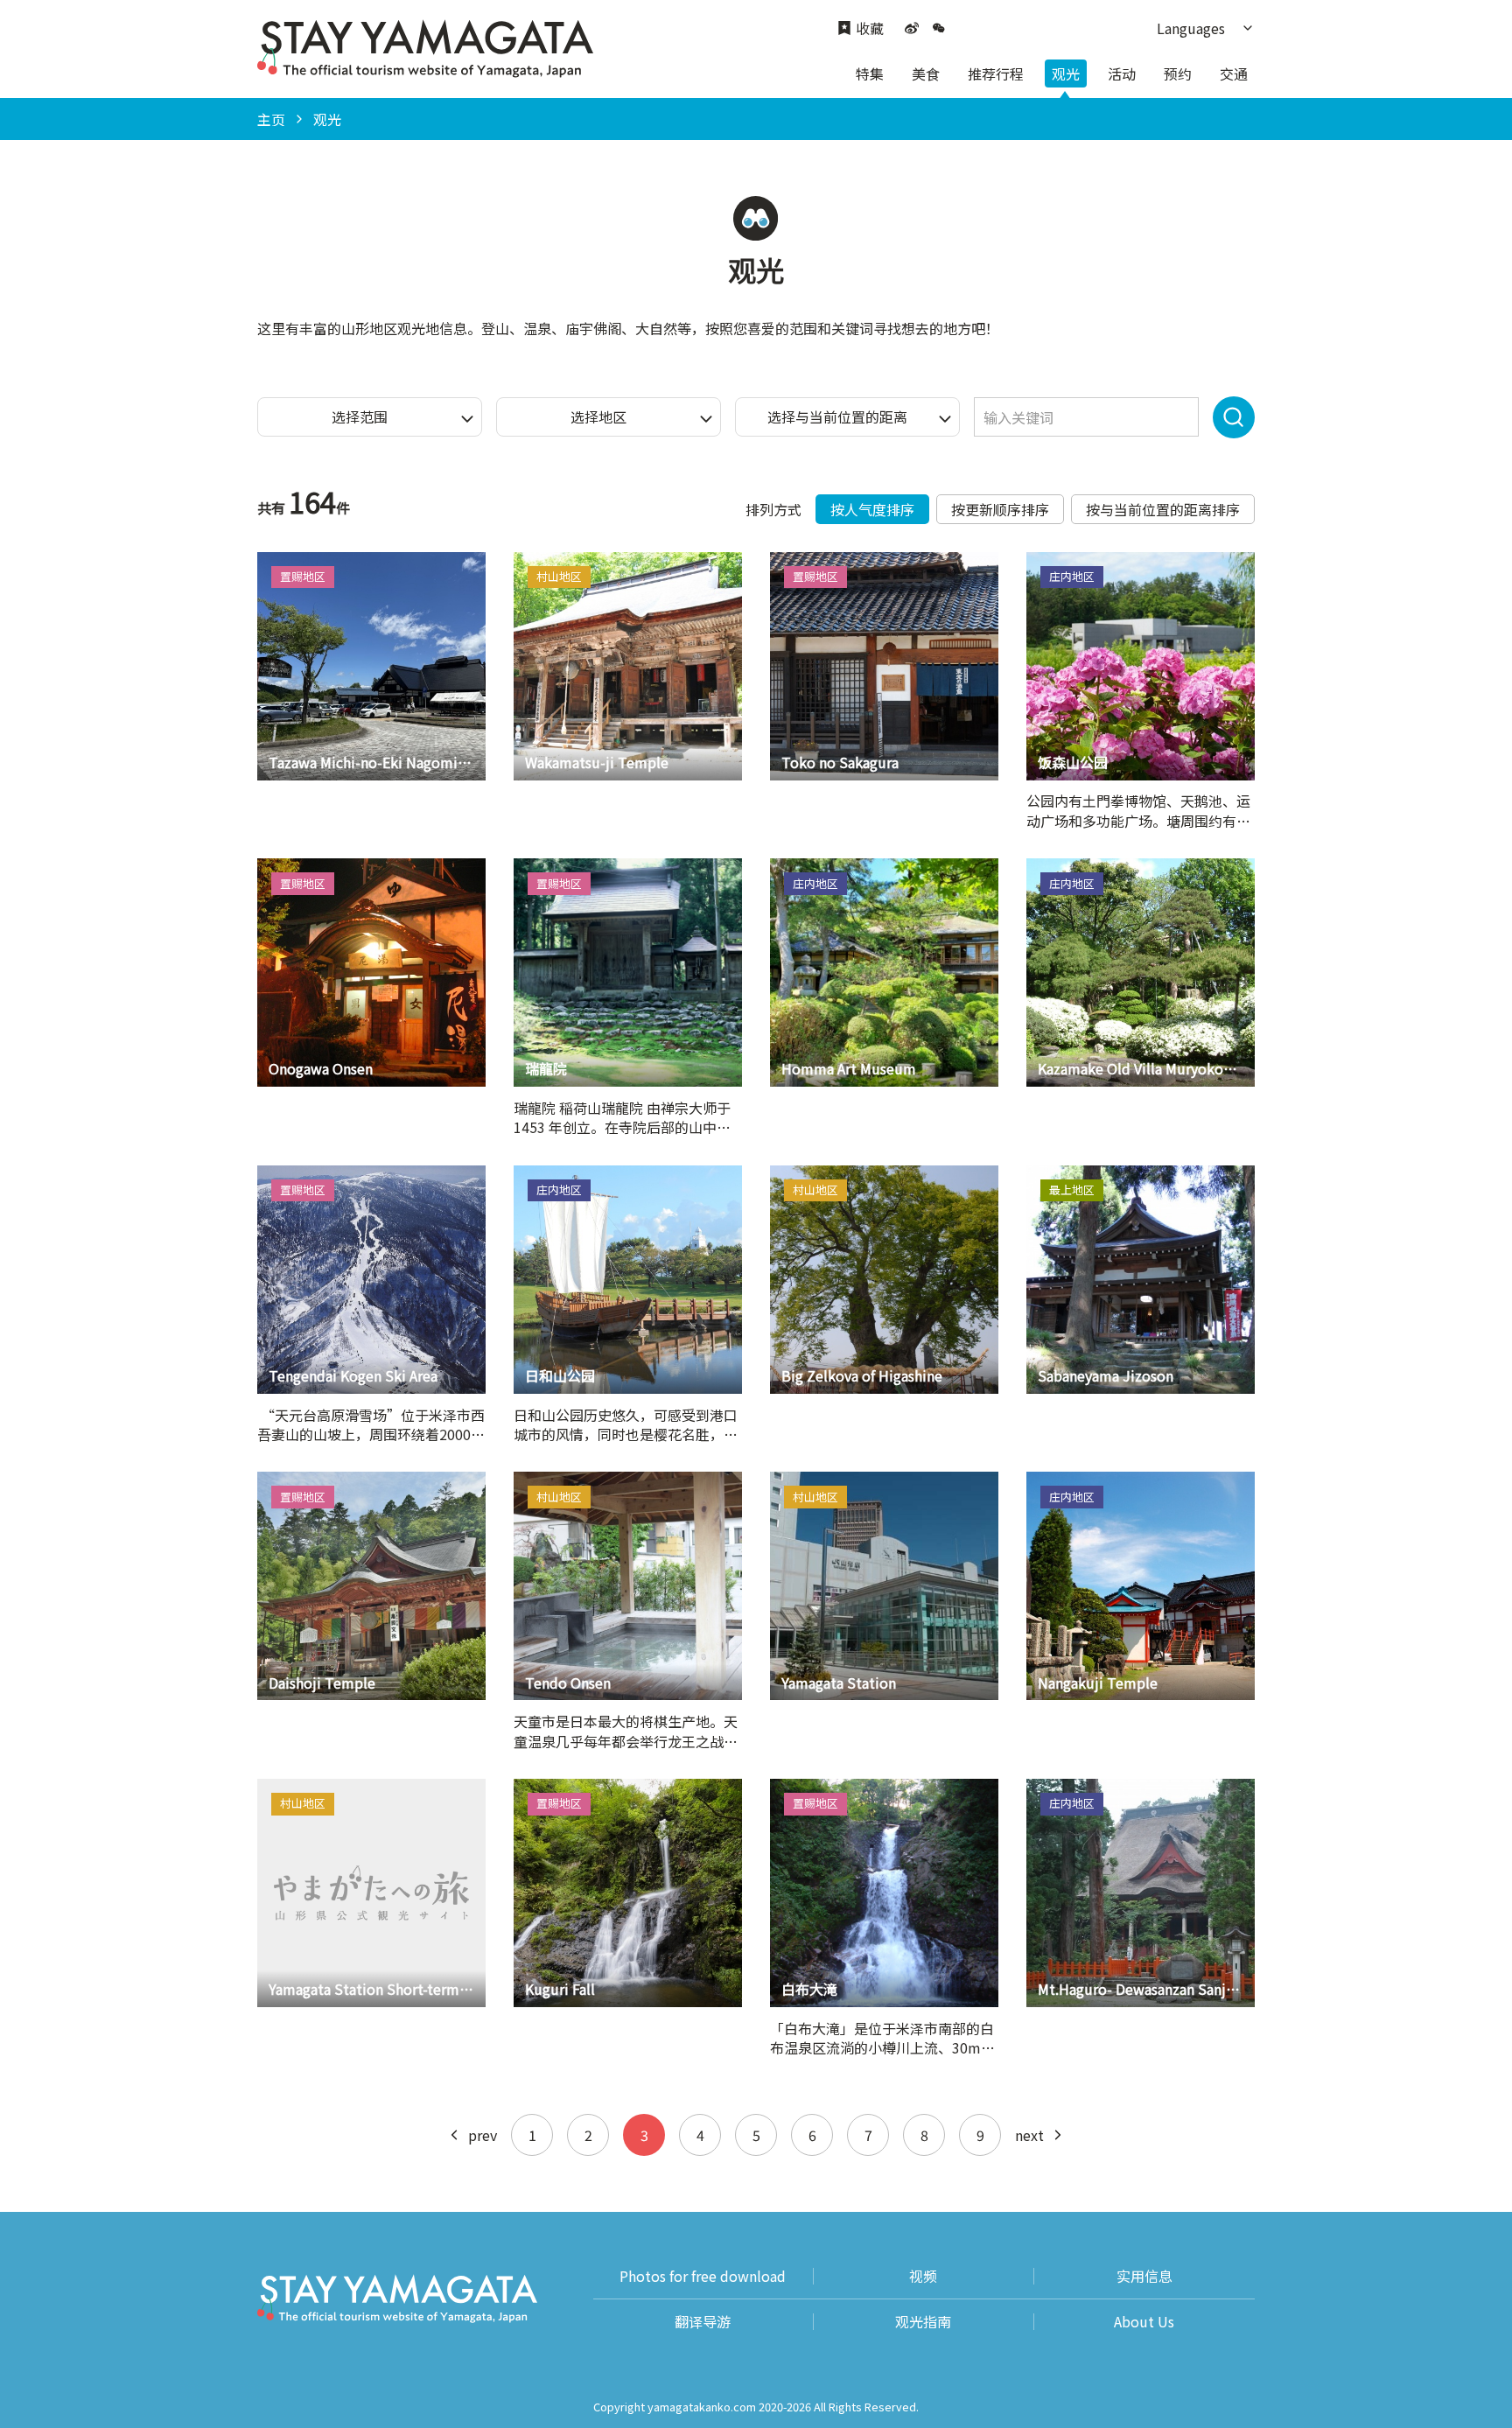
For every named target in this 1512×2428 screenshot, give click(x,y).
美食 (926, 73)
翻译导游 (703, 2322)
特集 (870, 73)
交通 (1234, 73)
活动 (1122, 73)
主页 (271, 119)
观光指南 (923, 2322)
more (275, 561)
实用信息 (1144, 2276)
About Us (1144, 2322)
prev (483, 2135)
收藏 (870, 28)
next (1029, 2135)
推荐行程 (996, 73)
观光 (1066, 73)
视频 (923, 2276)
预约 (1178, 73)
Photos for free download (703, 2276)
